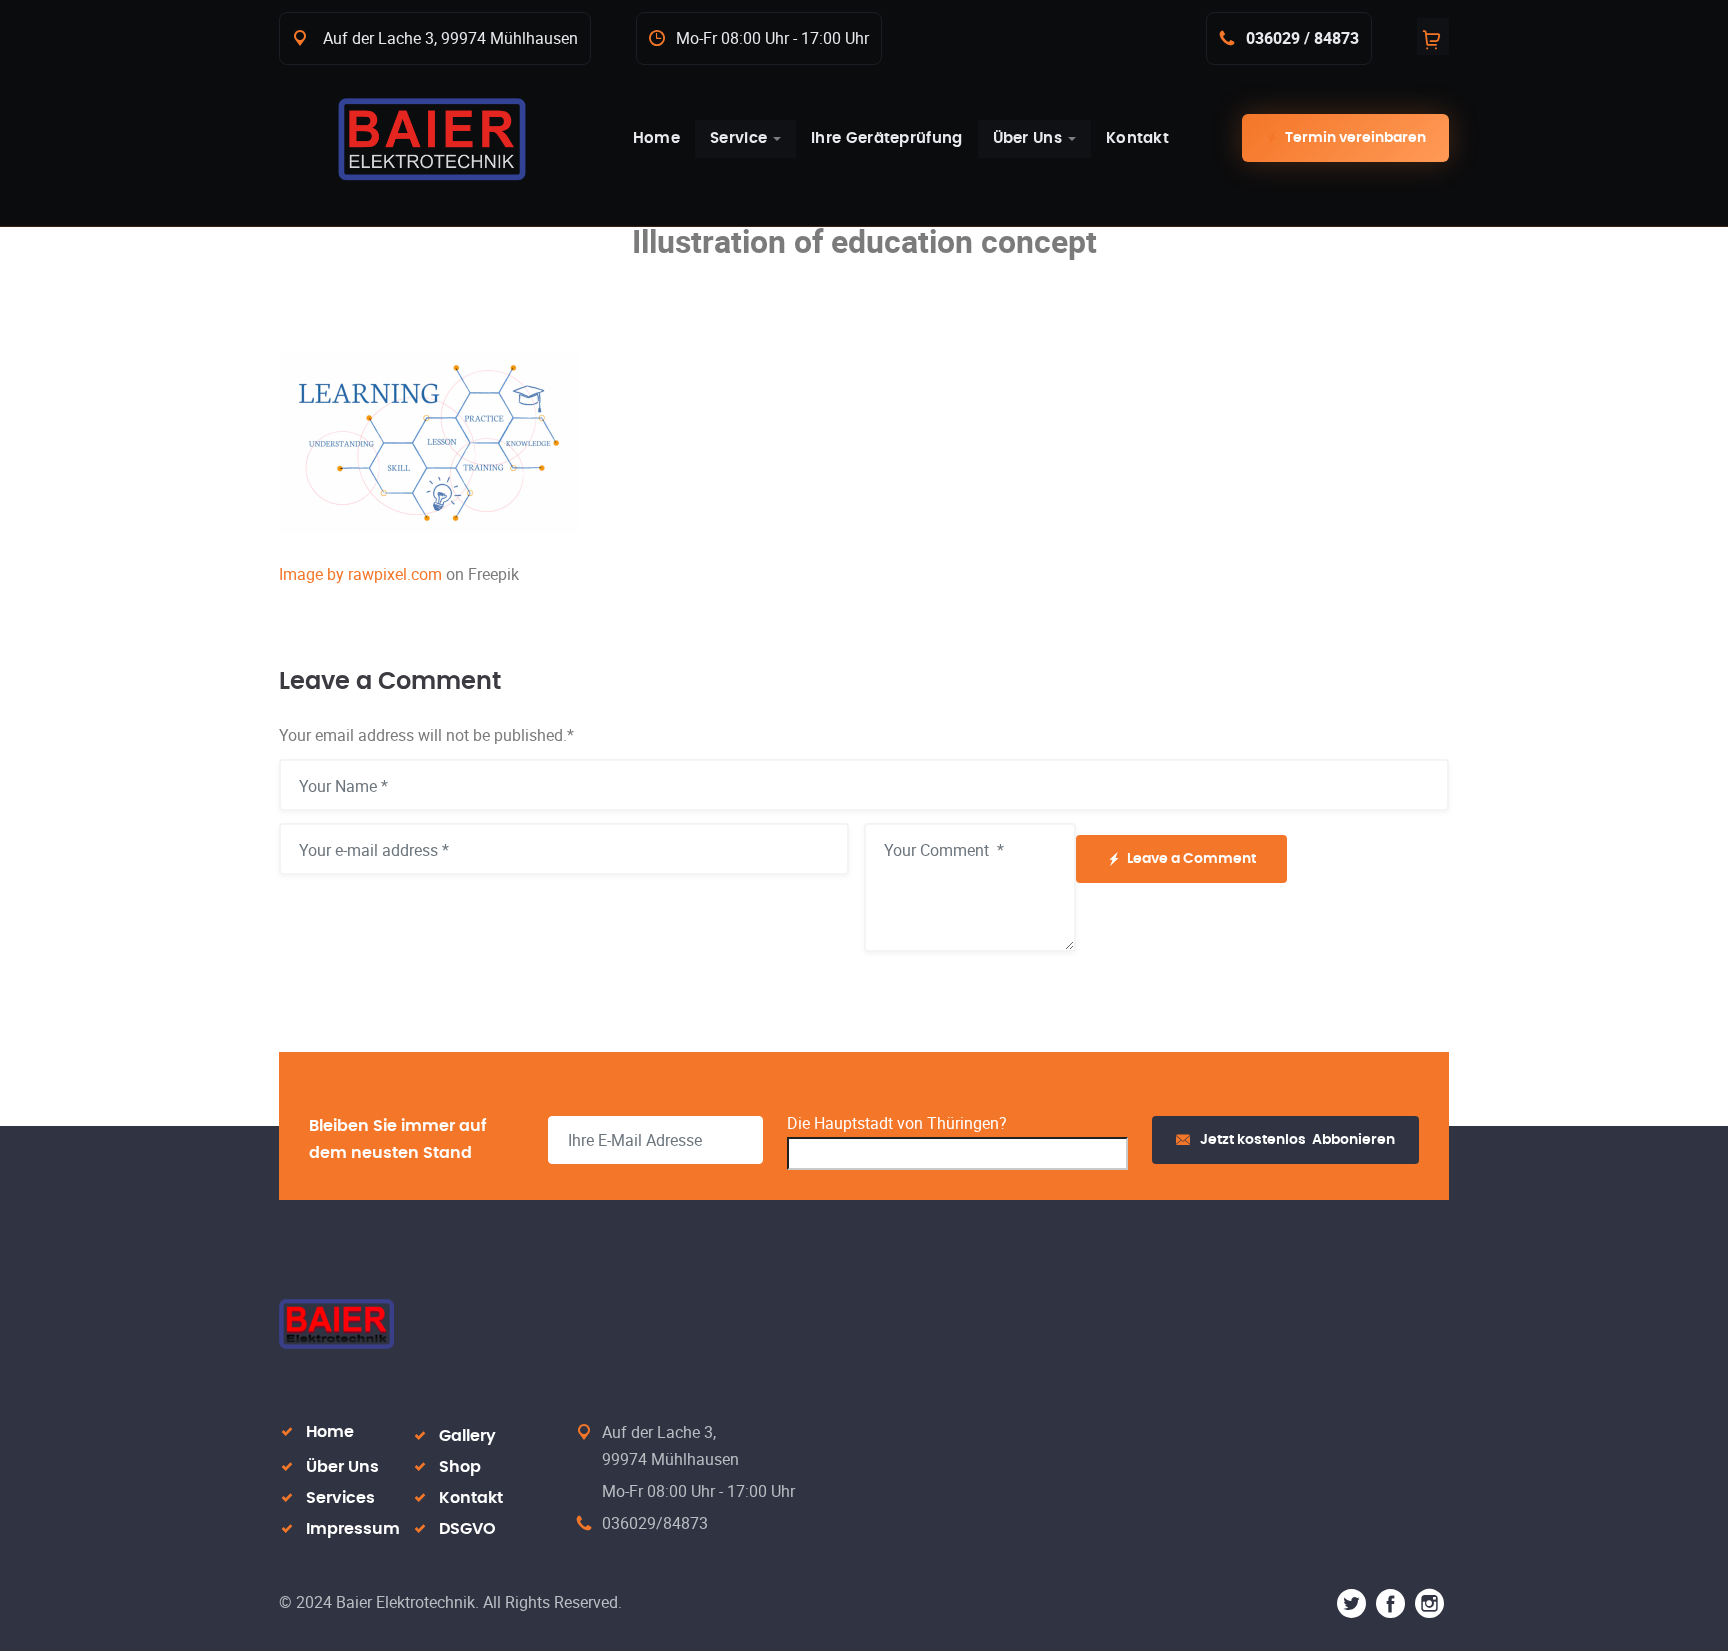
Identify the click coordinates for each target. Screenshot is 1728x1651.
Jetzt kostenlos (1297, 1140)
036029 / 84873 (1302, 38)
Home (330, 1432)
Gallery (467, 1436)
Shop (460, 1467)
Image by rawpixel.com (360, 574)
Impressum (353, 1529)
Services (340, 1498)
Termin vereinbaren (1355, 138)
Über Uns (342, 1467)
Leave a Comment (1191, 859)
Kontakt (471, 1498)
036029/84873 (655, 1523)
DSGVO (467, 1529)
